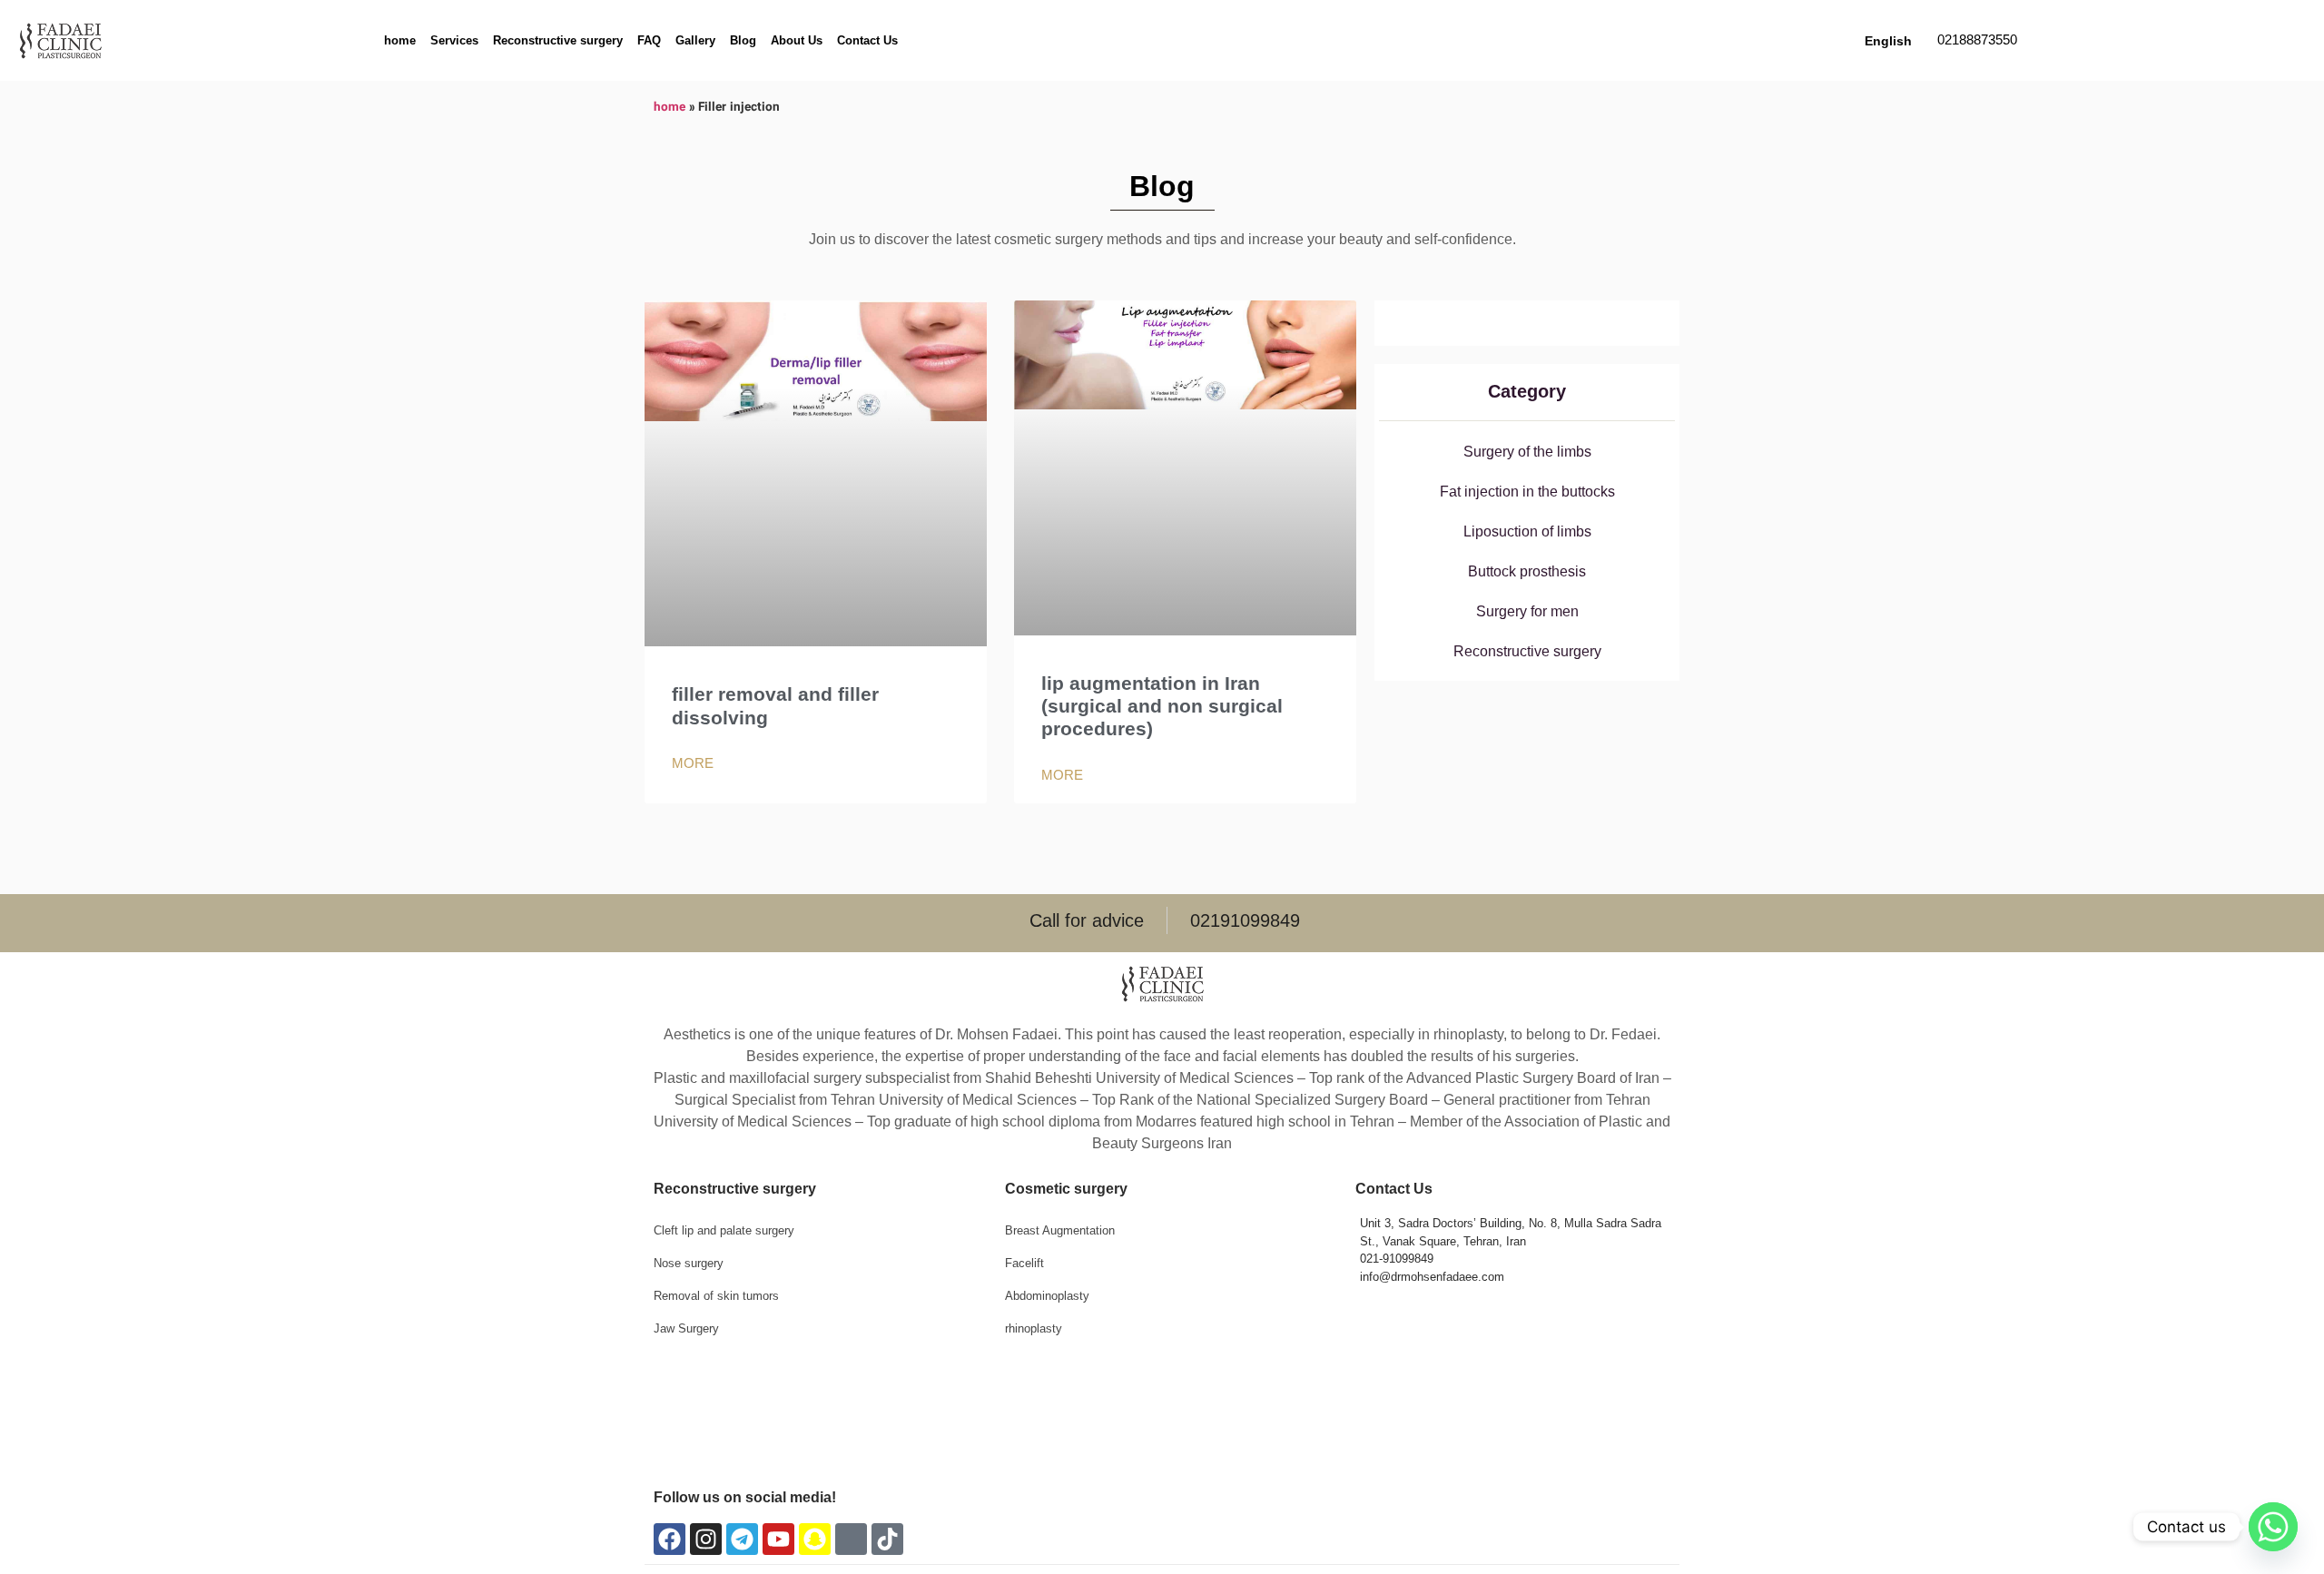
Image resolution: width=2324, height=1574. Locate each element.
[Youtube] (778, 1539)
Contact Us (867, 40)
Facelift (1024, 1263)
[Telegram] (742, 1539)
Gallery (695, 40)
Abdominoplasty (1047, 1296)
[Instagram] (706, 1539)
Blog (743, 40)
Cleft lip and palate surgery (724, 1230)
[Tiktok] (887, 1539)
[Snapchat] (815, 1539)
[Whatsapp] (2273, 1527)
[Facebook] (670, 1539)
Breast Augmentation (1060, 1230)
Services (454, 40)
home (400, 40)
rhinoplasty (1034, 1328)
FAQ (649, 40)
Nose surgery (689, 1263)
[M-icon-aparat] (851, 1539)
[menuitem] (1886, 41)
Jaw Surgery (686, 1328)
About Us (797, 40)
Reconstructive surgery (558, 40)
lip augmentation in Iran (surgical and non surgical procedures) (1162, 706)
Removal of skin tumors (716, 1296)
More (693, 763)
